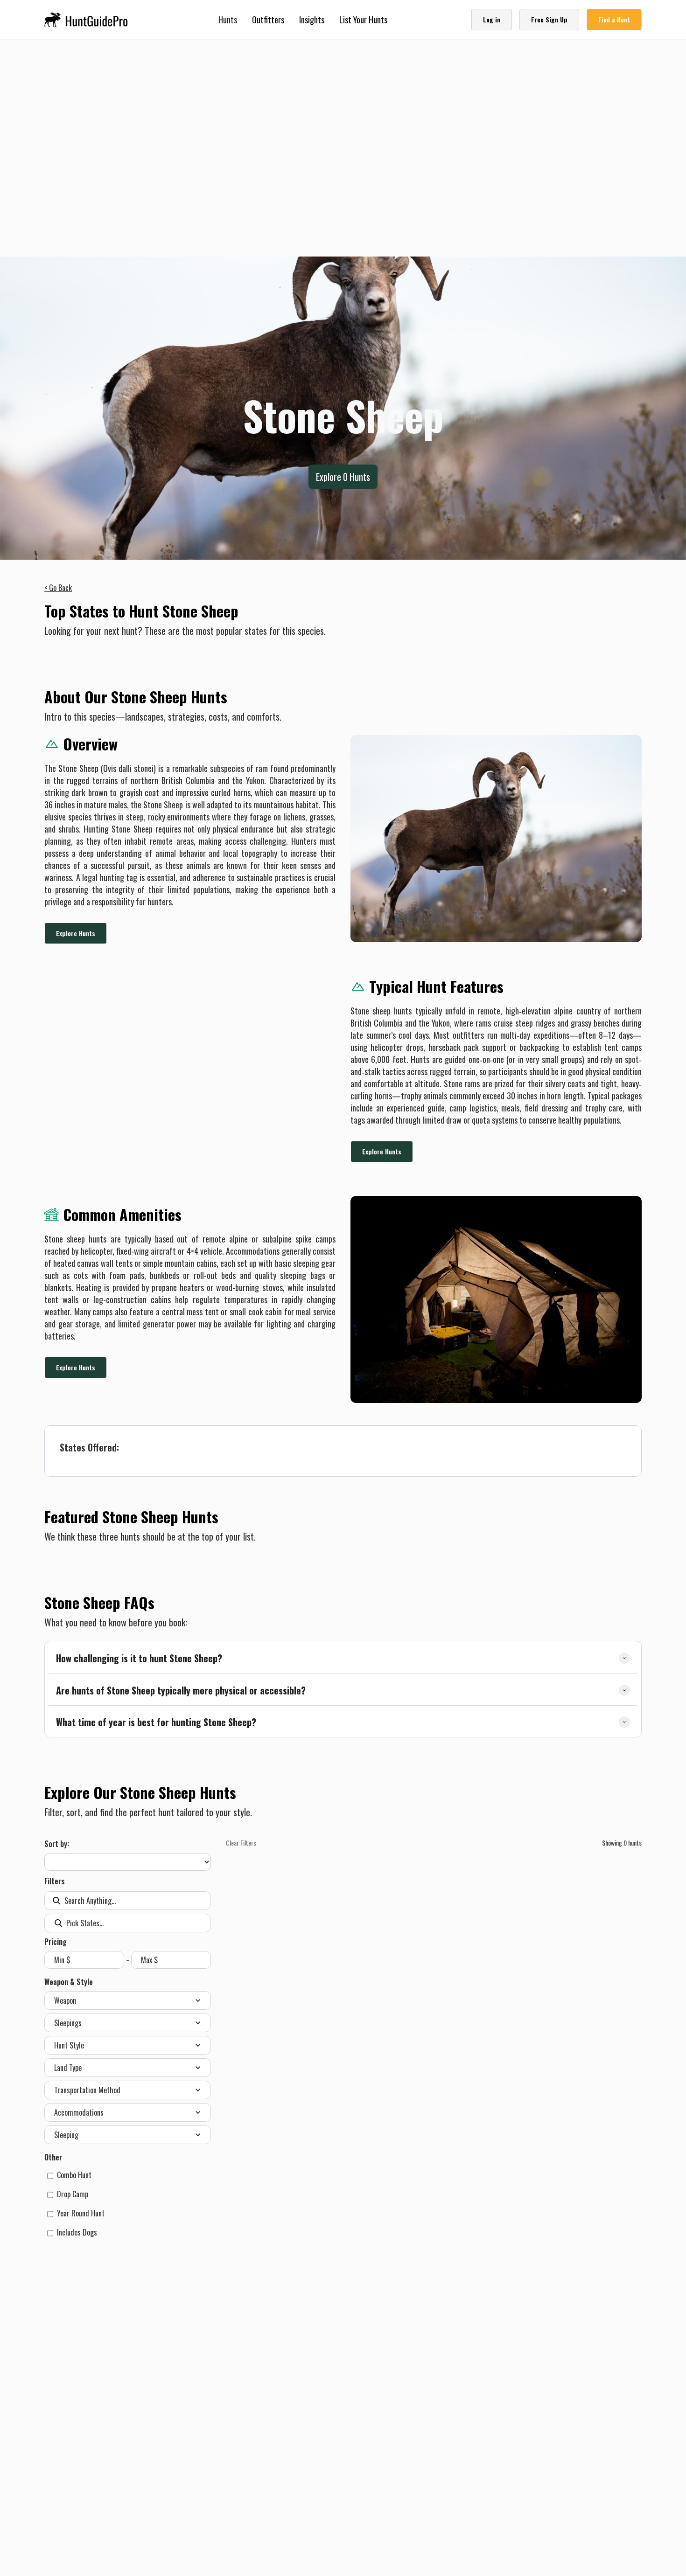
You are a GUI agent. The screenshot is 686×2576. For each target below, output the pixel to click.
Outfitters (268, 20)
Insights (312, 20)
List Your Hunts (363, 20)
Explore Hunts (76, 933)
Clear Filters (241, 1843)
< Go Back (58, 588)
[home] (89, 20)
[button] (228, 20)
